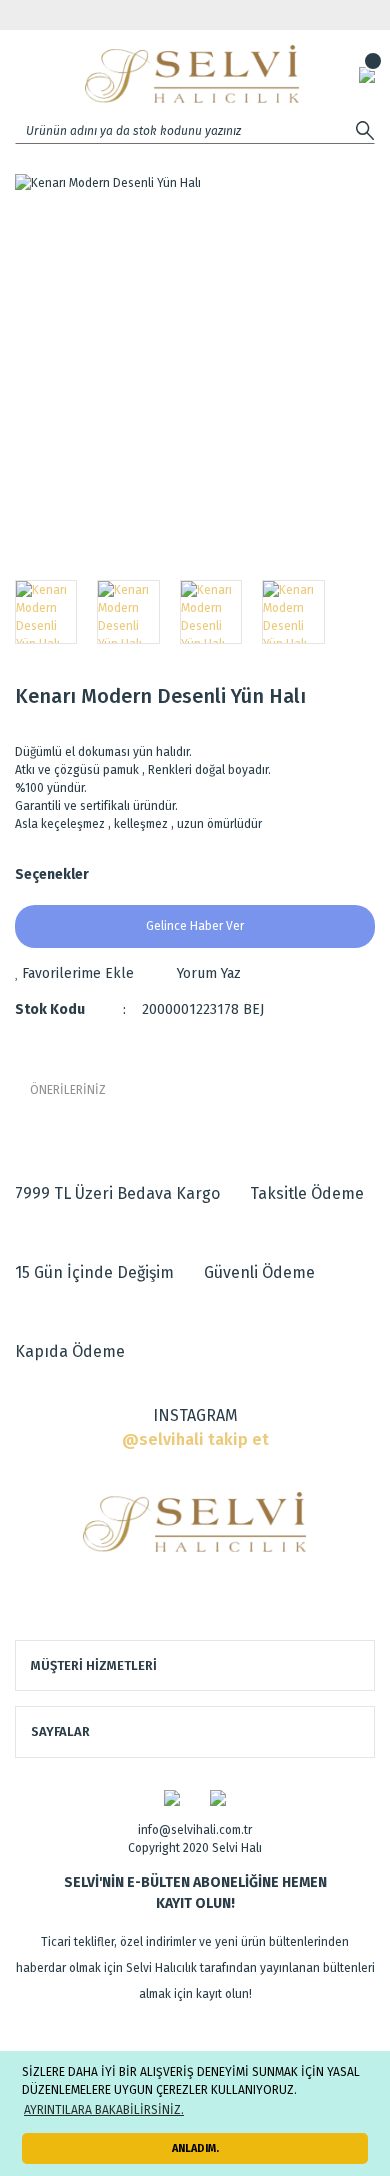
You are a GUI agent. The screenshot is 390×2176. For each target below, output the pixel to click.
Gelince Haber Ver (195, 926)
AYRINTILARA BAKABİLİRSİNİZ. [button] (104, 2110)
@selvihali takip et (195, 1439)
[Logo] (192, 74)
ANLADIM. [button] (195, 2148)
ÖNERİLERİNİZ (68, 1090)
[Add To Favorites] (74, 973)
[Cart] (367, 74)
